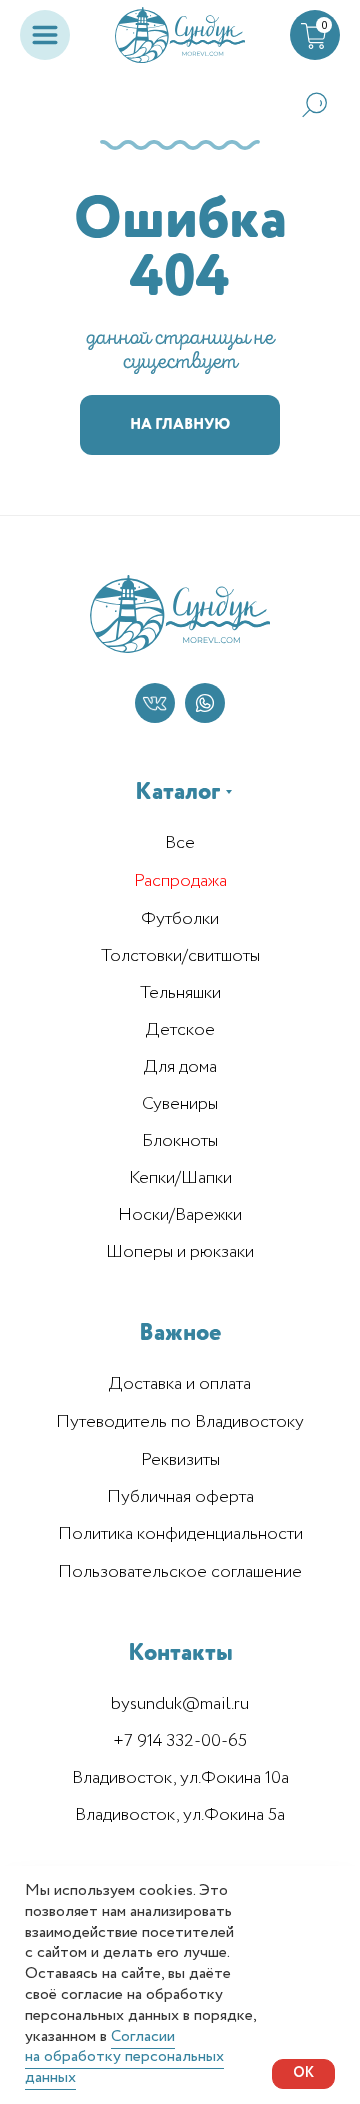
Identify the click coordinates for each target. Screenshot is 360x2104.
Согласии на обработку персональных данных (124, 2057)
